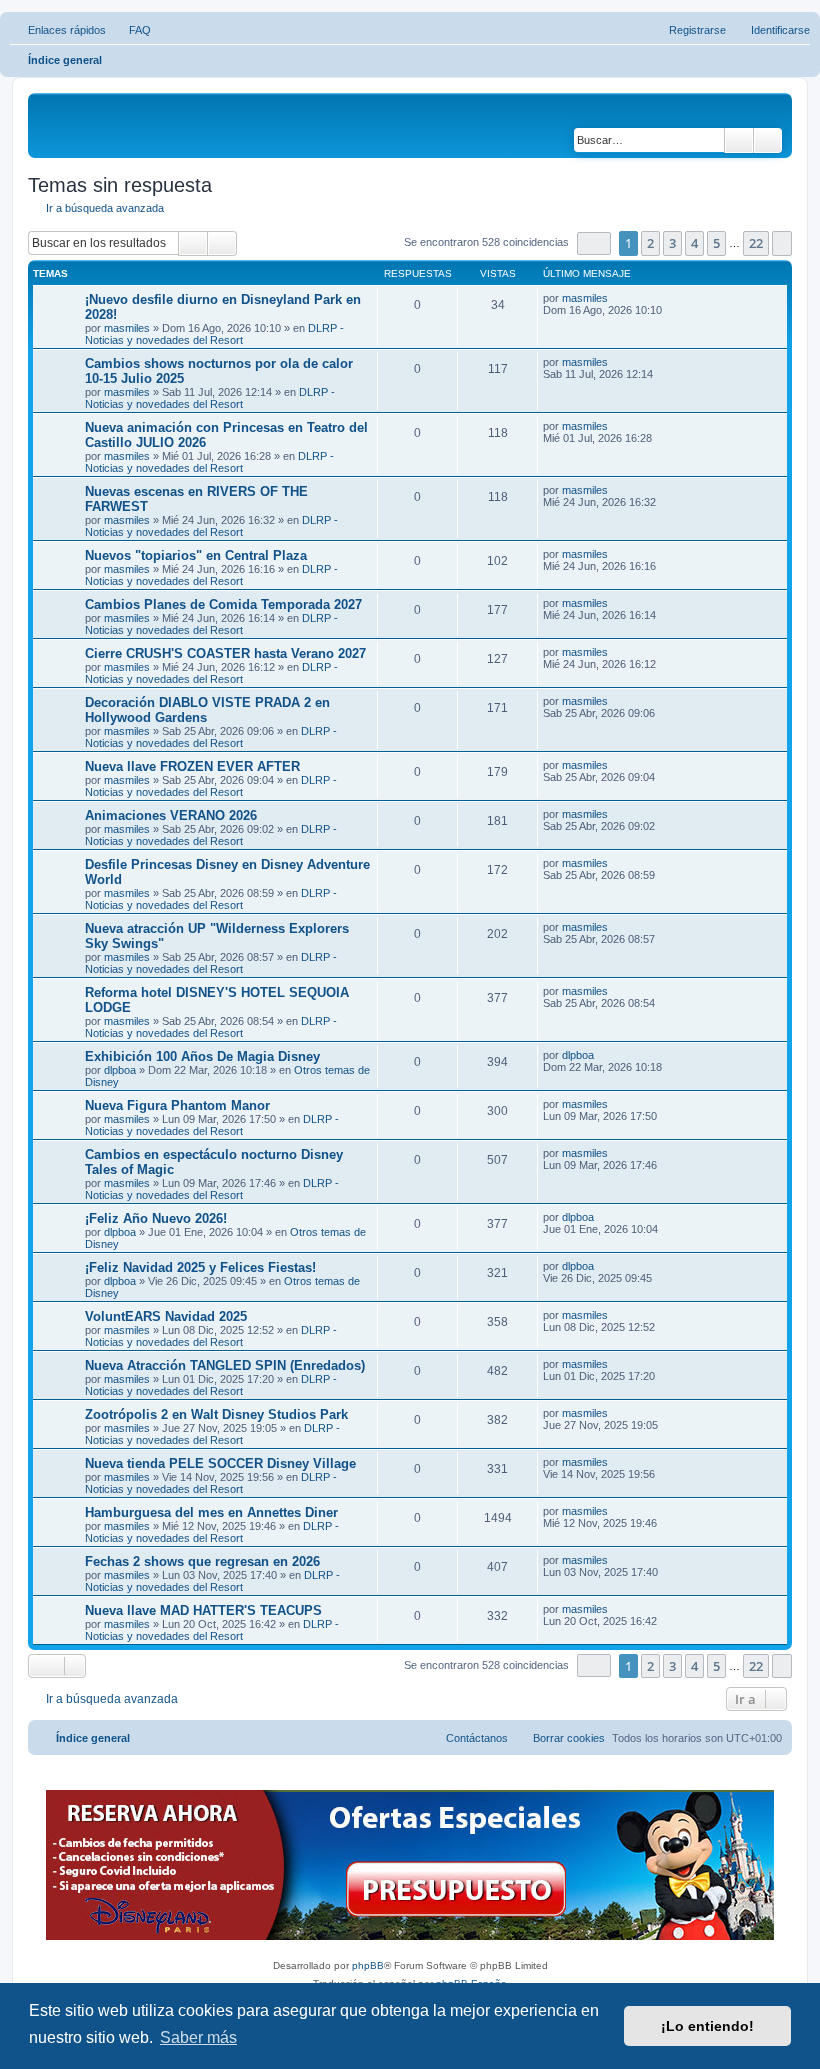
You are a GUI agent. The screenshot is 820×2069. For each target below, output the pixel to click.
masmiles (127, 328)
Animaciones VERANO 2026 (171, 815)
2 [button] (650, 243)
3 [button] (672, 243)
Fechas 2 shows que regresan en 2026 (202, 1561)
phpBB (368, 1965)
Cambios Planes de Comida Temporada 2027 (223, 604)
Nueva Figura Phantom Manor (177, 1105)
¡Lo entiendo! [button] (707, 2026)
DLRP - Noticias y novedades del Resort (214, 334)
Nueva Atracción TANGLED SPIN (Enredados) (225, 1365)
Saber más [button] (198, 2037)
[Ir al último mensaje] (617, 298)
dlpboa (120, 1070)
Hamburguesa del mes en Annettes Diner (211, 1512)
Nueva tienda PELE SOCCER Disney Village (220, 1463)
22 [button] (756, 243)
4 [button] (694, 243)
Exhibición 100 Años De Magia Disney (202, 1056)
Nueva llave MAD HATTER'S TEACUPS (203, 1610)
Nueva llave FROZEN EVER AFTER (192, 766)
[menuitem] (131, 30)
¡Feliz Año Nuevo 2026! (156, 1218)
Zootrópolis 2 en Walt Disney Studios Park (216, 1414)
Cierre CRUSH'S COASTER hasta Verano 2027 (225, 653)
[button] (594, 243)
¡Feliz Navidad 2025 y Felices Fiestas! (200, 1267)
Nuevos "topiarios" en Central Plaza (196, 555)
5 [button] (716, 243)
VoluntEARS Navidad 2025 (166, 1316)
